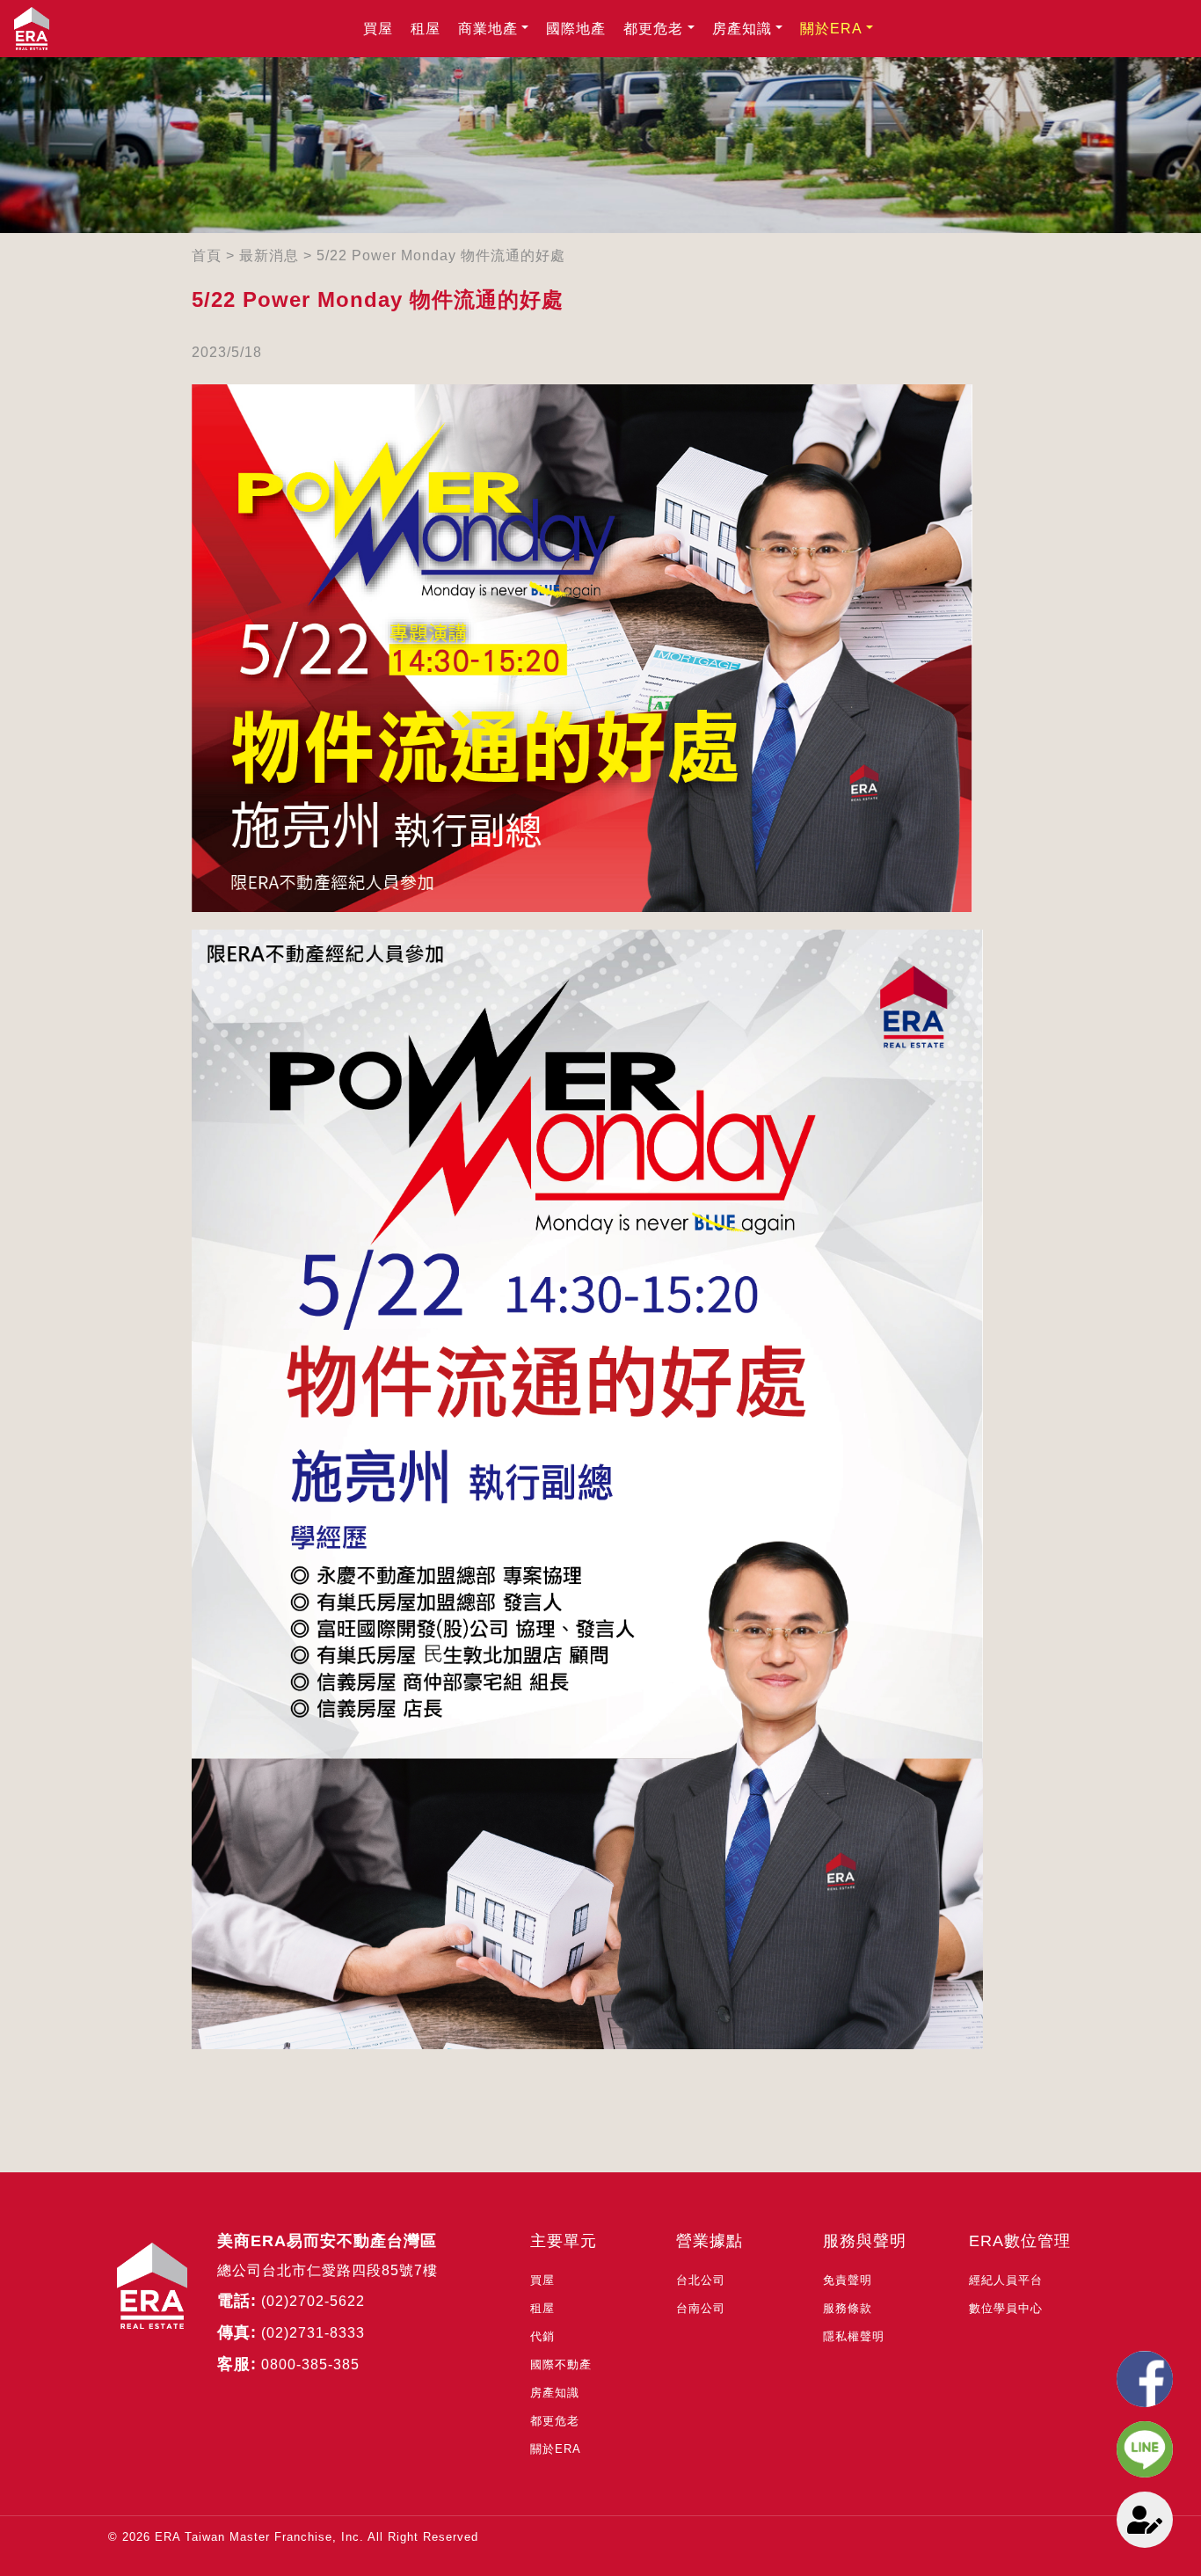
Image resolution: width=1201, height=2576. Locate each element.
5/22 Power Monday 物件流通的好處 (441, 255)
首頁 (207, 255)
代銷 (542, 2336)
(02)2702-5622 (313, 2301)
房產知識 (742, 29)
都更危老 (653, 29)
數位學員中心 (1006, 2308)
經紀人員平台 (1006, 2280)
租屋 (426, 29)
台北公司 (701, 2280)
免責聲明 (848, 2280)
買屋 (378, 29)
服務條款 (848, 2308)
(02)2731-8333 (313, 2333)
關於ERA (831, 29)
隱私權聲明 (854, 2336)
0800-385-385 (310, 2364)
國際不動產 (561, 2364)
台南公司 (701, 2308)
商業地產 (488, 29)
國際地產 (576, 29)
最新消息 (269, 255)
